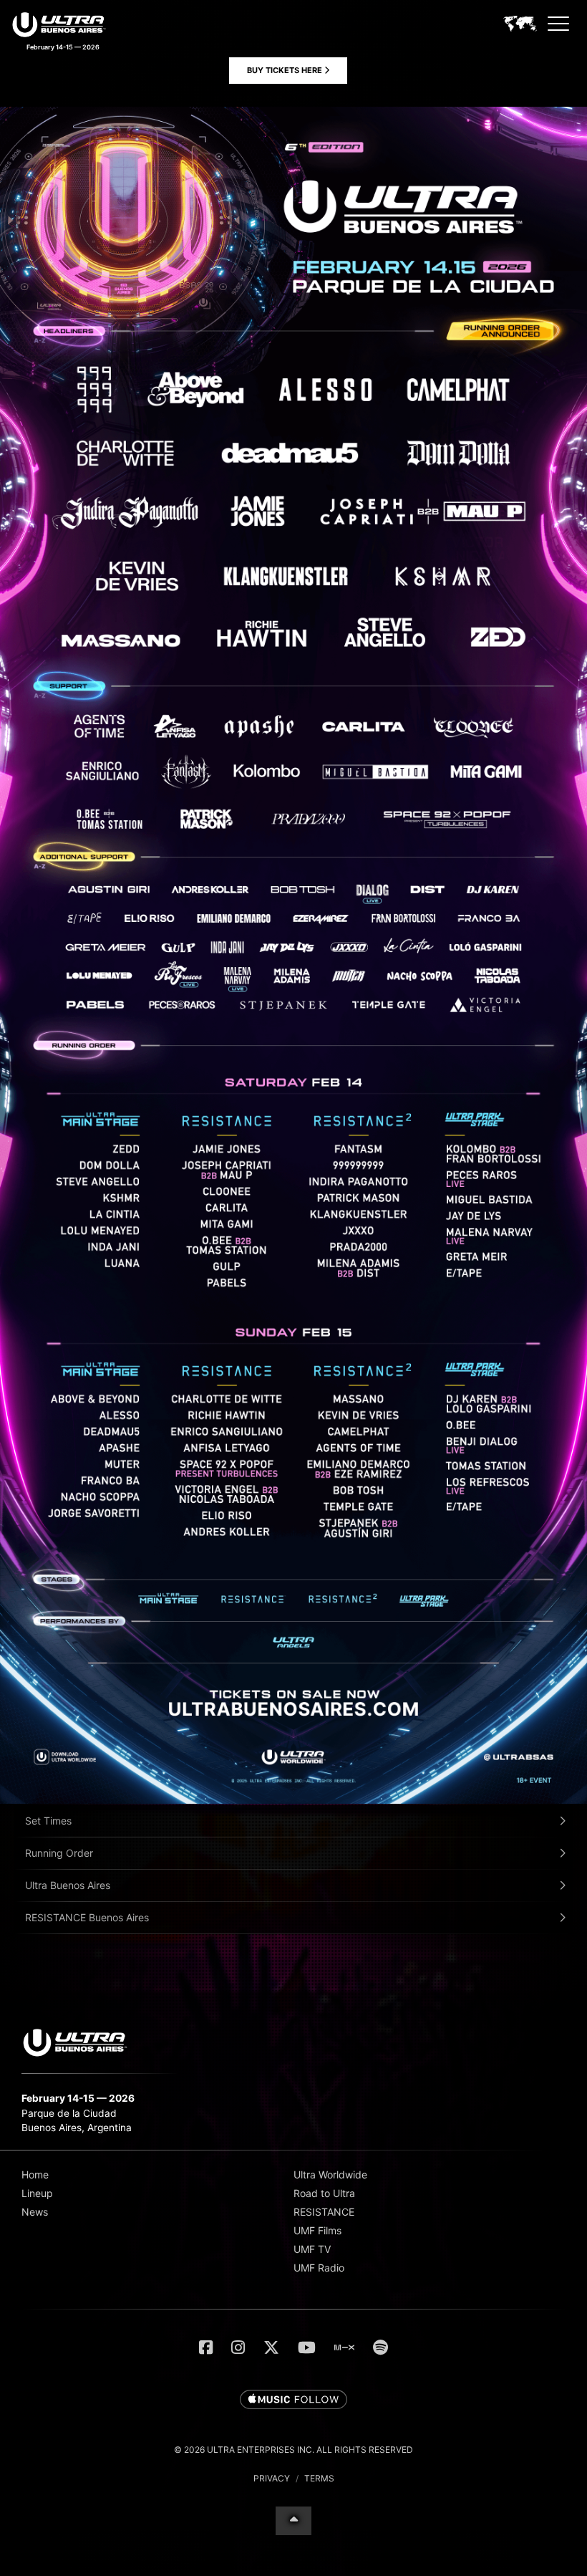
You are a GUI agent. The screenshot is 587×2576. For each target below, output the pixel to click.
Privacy (272, 2478)
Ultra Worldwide (330, 2174)
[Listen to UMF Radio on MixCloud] (344, 2347)
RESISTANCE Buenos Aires (87, 1917)
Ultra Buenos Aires (68, 1885)
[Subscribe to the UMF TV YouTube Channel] (307, 2347)
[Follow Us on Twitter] (271, 2347)
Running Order (59, 1853)
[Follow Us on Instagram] (238, 2347)
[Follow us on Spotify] (380, 2347)
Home (35, 2174)
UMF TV (312, 2249)
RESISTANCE (324, 2212)
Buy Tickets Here (286, 70)
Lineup (37, 2193)
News (35, 2212)
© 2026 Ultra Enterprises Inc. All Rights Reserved (293, 2450)
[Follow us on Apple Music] (293, 2400)
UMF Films (317, 2230)
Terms (319, 2478)
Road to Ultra (324, 2193)
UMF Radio (319, 2268)
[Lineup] (293, 1800)
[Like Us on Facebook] (206, 2347)
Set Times (48, 1821)
